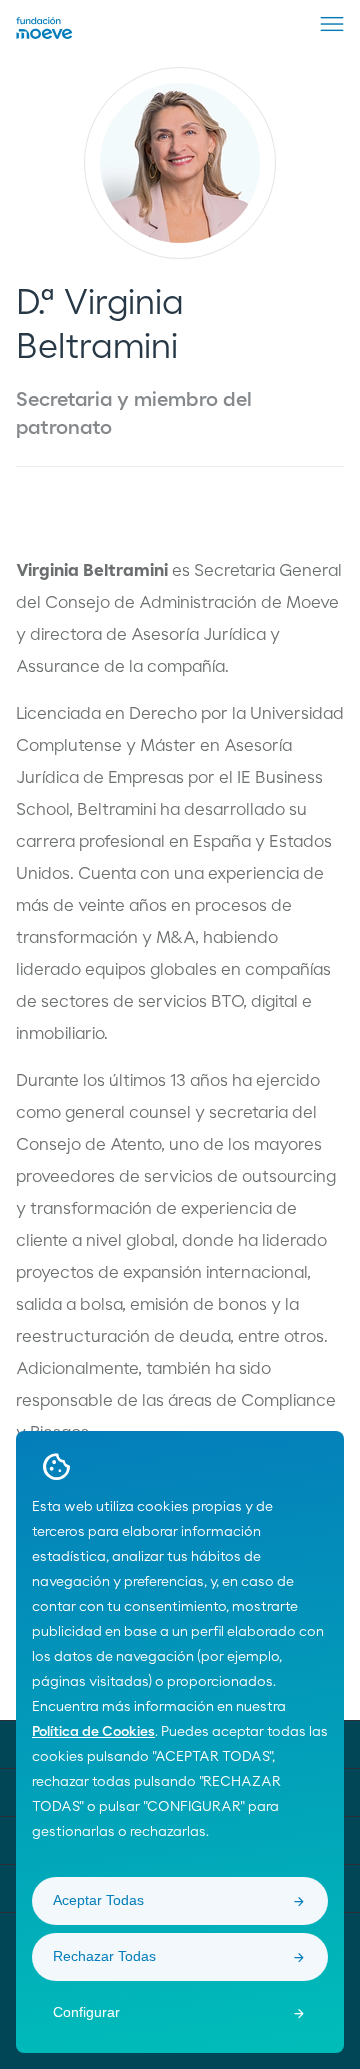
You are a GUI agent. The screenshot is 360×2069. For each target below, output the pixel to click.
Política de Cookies (93, 1732)
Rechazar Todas (104, 1956)
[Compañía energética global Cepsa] (44, 35)
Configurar (86, 2012)
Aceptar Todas (98, 1900)
